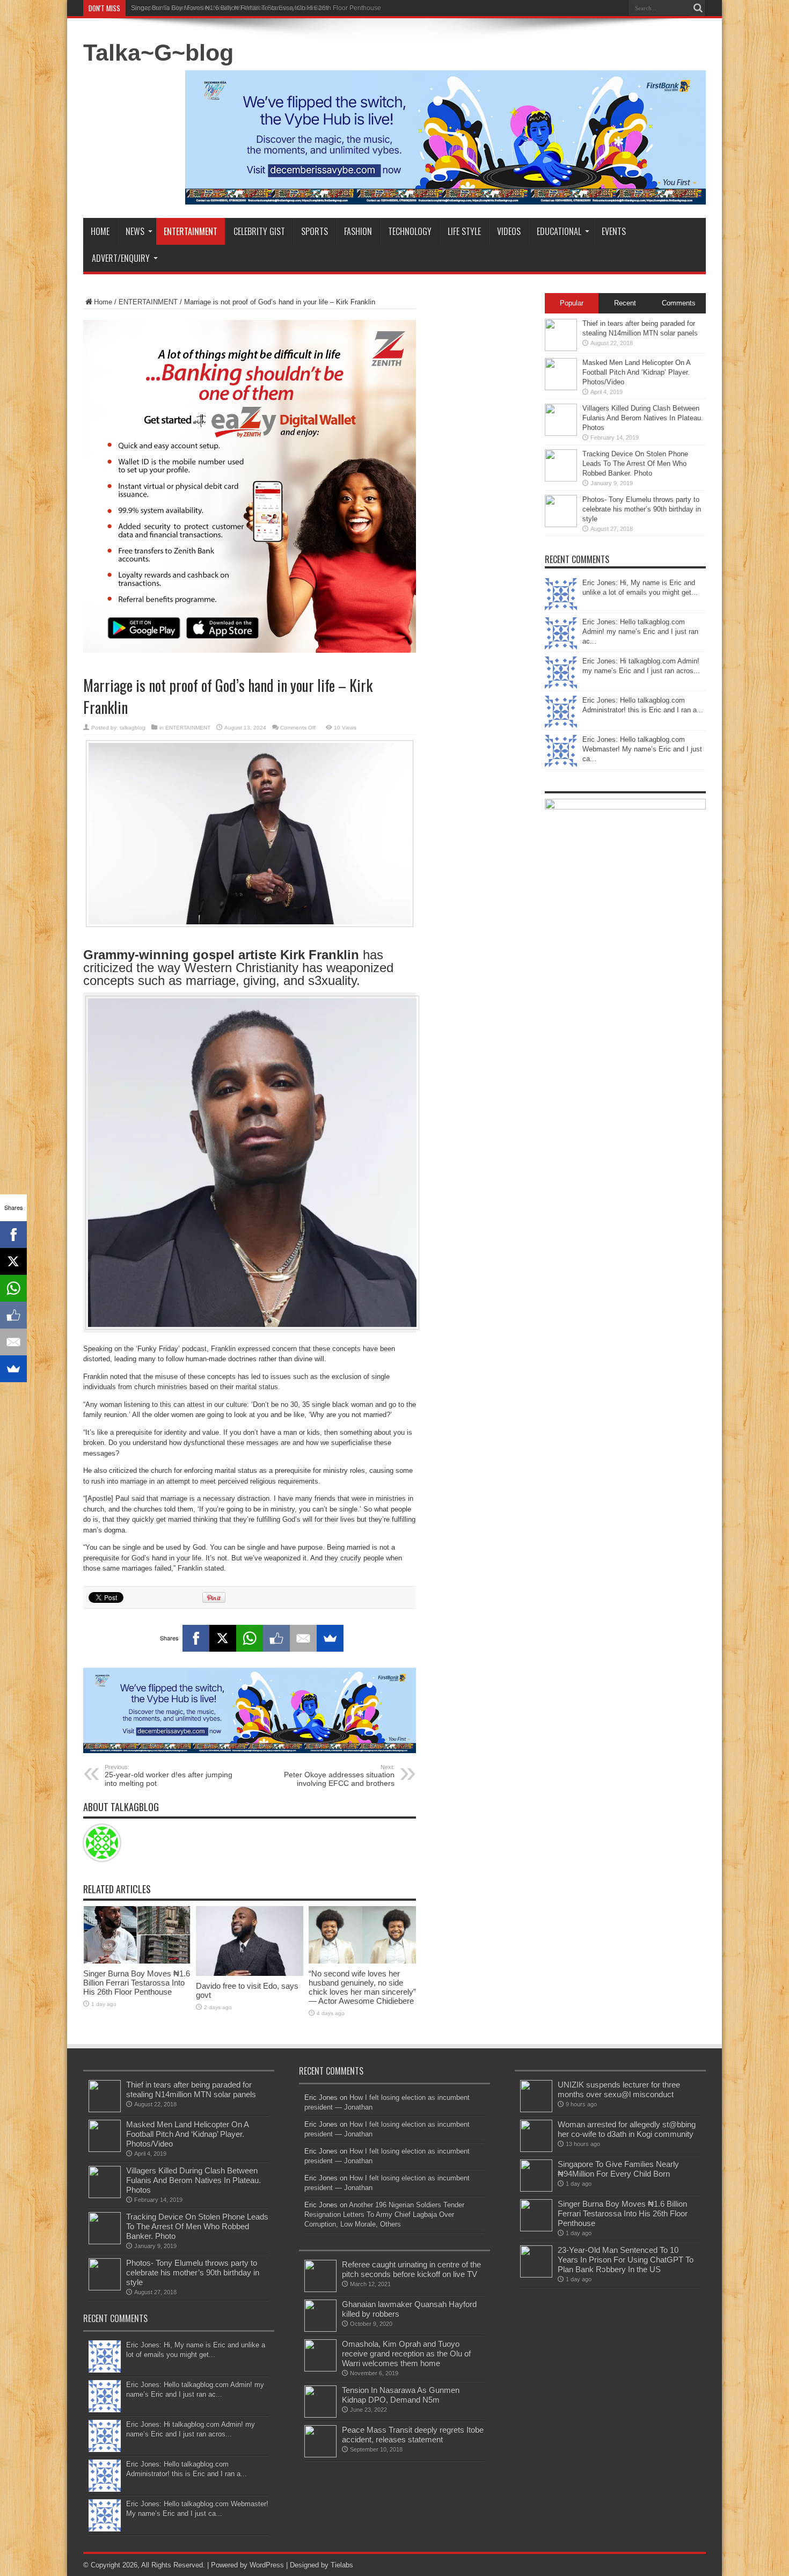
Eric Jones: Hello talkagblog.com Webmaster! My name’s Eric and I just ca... (642, 749)
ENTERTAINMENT (148, 302)
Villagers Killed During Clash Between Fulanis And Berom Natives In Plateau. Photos (643, 418)
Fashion (358, 231)
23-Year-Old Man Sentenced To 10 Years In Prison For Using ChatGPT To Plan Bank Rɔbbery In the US (626, 2260)
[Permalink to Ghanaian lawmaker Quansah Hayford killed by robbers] (320, 2329)
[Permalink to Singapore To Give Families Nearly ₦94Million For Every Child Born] (536, 2189)
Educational (559, 231)
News (135, 231)
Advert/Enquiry (121, 258)
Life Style (464, 231)
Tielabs (342, 2565)
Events (614, 231)
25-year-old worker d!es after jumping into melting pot (169, 1776)
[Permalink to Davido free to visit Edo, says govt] (250, 1973)
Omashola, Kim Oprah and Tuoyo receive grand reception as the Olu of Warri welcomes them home (406, 2354)
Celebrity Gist (259, 231)
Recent (625, 303)
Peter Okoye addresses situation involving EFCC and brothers (339, 1776)
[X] (223, 1638)
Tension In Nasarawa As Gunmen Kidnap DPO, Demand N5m (401, 2395)
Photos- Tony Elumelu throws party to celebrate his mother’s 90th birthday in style (642, 509)
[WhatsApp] (250, 1638)
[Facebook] (196, 1638)
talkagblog (133, 728)
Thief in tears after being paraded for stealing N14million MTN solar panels (191, 2089)
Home (100, 231)
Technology (410, 231)
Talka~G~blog (158, 53)
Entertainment (191, 231)
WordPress (267, 2565)
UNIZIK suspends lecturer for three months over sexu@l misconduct (619, 2089)
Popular (572, 303)
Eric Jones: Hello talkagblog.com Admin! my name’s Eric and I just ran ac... (640, 632)
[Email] (303, 1638)
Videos (509, 231)
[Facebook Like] (276, 1638)
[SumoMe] (330, 1638)
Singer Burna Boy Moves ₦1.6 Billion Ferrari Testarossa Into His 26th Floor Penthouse (256, 8)
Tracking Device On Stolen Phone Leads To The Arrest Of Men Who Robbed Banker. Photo (635, 464)
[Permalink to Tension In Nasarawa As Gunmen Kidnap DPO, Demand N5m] (320, 2415)
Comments (679, 303)
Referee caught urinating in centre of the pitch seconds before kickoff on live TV (411, 2269)
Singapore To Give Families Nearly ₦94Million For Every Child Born (618, 2169)
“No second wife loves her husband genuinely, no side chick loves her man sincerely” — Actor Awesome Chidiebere (362, 1987)
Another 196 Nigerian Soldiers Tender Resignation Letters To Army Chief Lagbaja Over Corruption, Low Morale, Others (384, 2214)
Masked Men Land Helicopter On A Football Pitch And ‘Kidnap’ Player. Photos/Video (636, 372)
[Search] (698, 8)
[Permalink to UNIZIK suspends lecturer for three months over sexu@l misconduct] (536, 2110)
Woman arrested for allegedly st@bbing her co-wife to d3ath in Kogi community (627, 2129)
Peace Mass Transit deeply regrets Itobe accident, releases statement (413, 2435)
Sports (315, 231)
